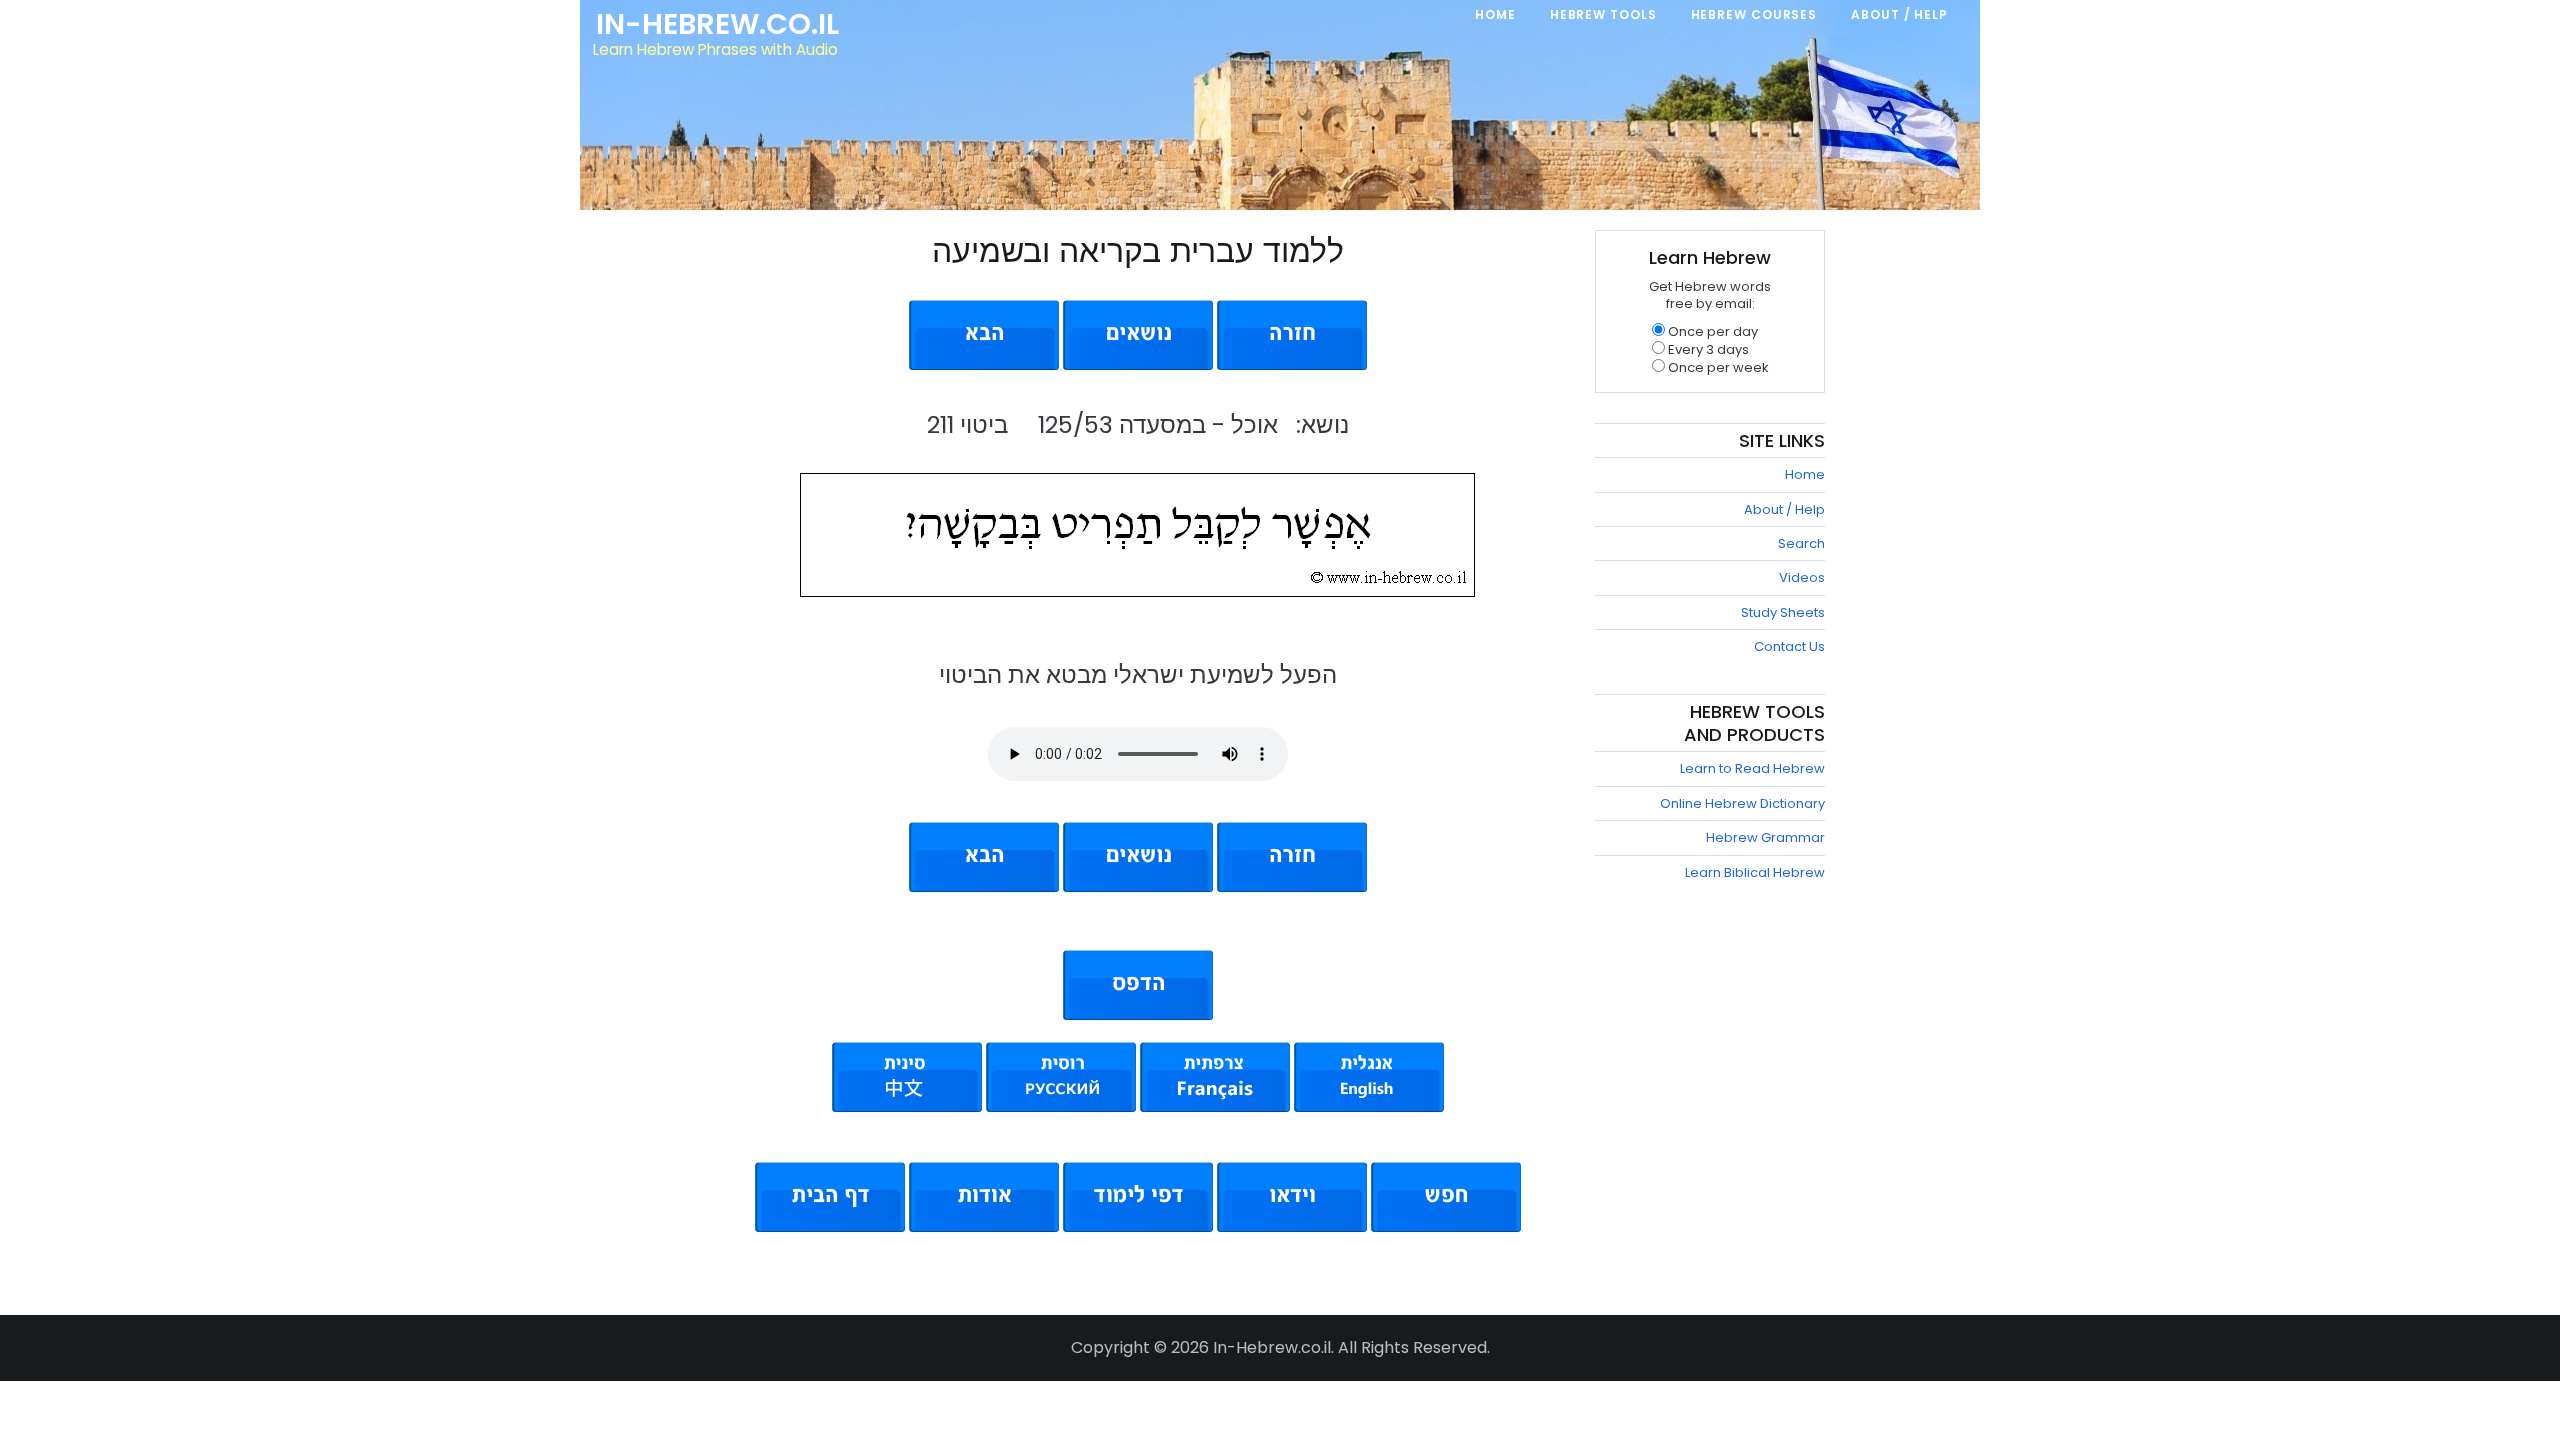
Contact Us (1789, 646)
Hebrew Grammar (1765, 837)
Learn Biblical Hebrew (1755, 872)
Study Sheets (1783, 612)
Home (1805, 474)
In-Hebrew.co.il (717, 24)
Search (1801, 543)
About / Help (1784, 509)
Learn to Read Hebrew (1752, 768)
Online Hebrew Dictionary (1742, 803)
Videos (1802, 577)
